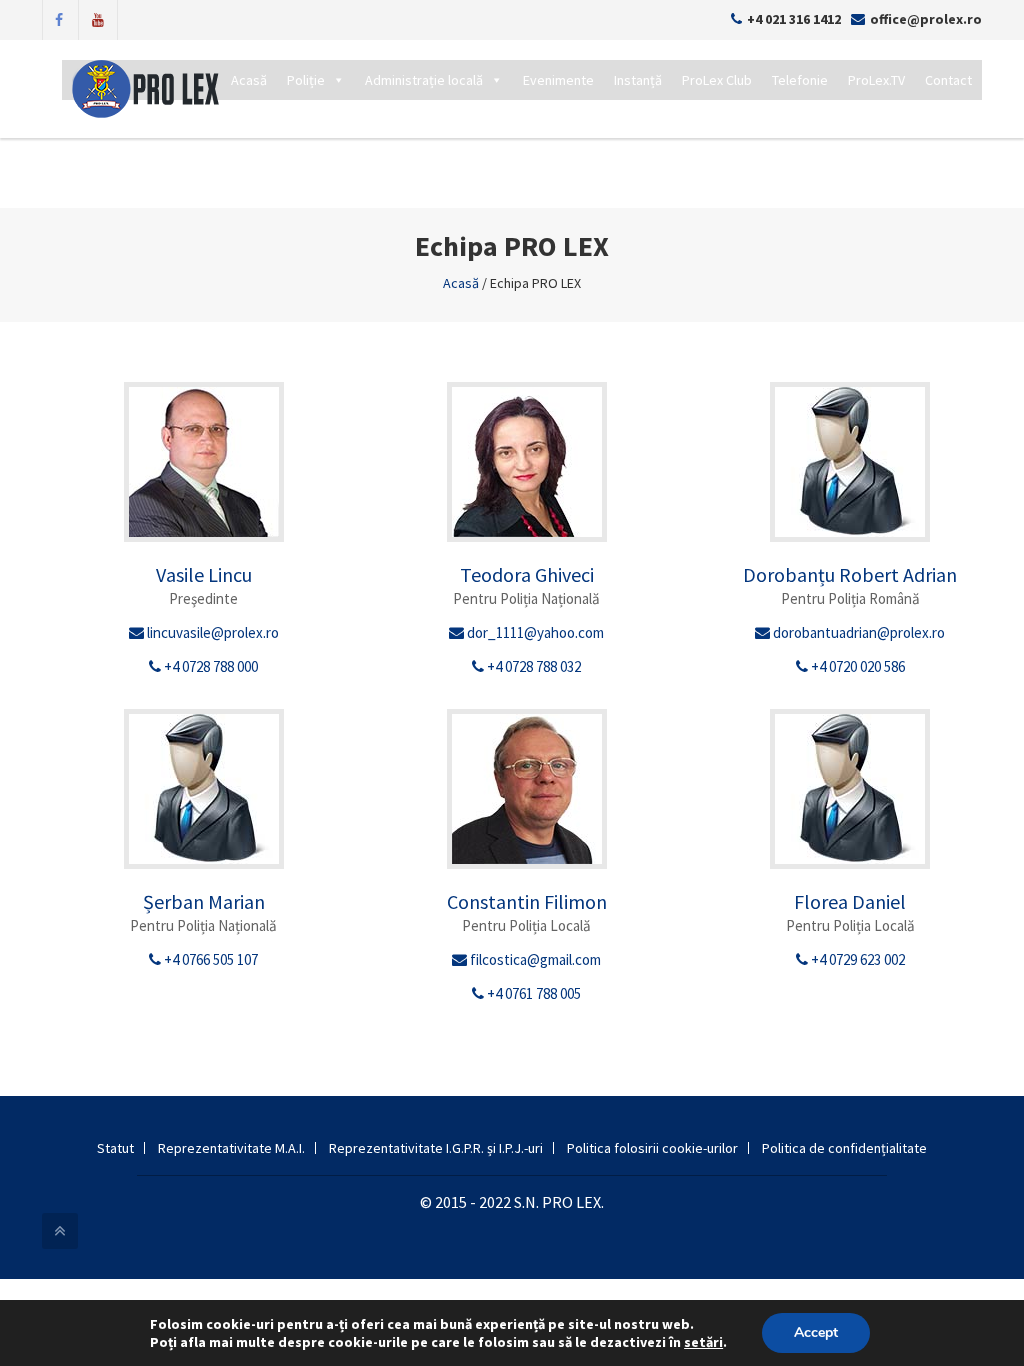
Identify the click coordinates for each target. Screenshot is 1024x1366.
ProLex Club (717, 80)
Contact (948, 80)
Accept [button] (816, 1332)
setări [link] (703, 1342)
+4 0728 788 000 (209, 666)
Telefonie (800, 80)
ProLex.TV (876, 80)
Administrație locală (424, 80)
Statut (115, 1148)
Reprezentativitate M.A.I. (231, 1148)
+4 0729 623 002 (856, 959)
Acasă (249, 80)
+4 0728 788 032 (532, 666)
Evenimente (558, 80)
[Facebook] (59, 18)
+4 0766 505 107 (209, 959)
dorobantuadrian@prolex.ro (857, 632)
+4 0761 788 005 (532, 993)
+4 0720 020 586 (856, 666)
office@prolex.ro (926, 19)
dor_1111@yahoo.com (534, 632)
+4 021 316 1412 (794, 19)
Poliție (306, 80)
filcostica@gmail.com (534, 959)
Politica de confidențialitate (844, 1148)
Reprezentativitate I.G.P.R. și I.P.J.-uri (436, 1148)
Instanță (638, 80)
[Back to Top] (60, 1231)
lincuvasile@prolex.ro (211, 632)
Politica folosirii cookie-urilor (652, 1148)
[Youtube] (98, 18)
